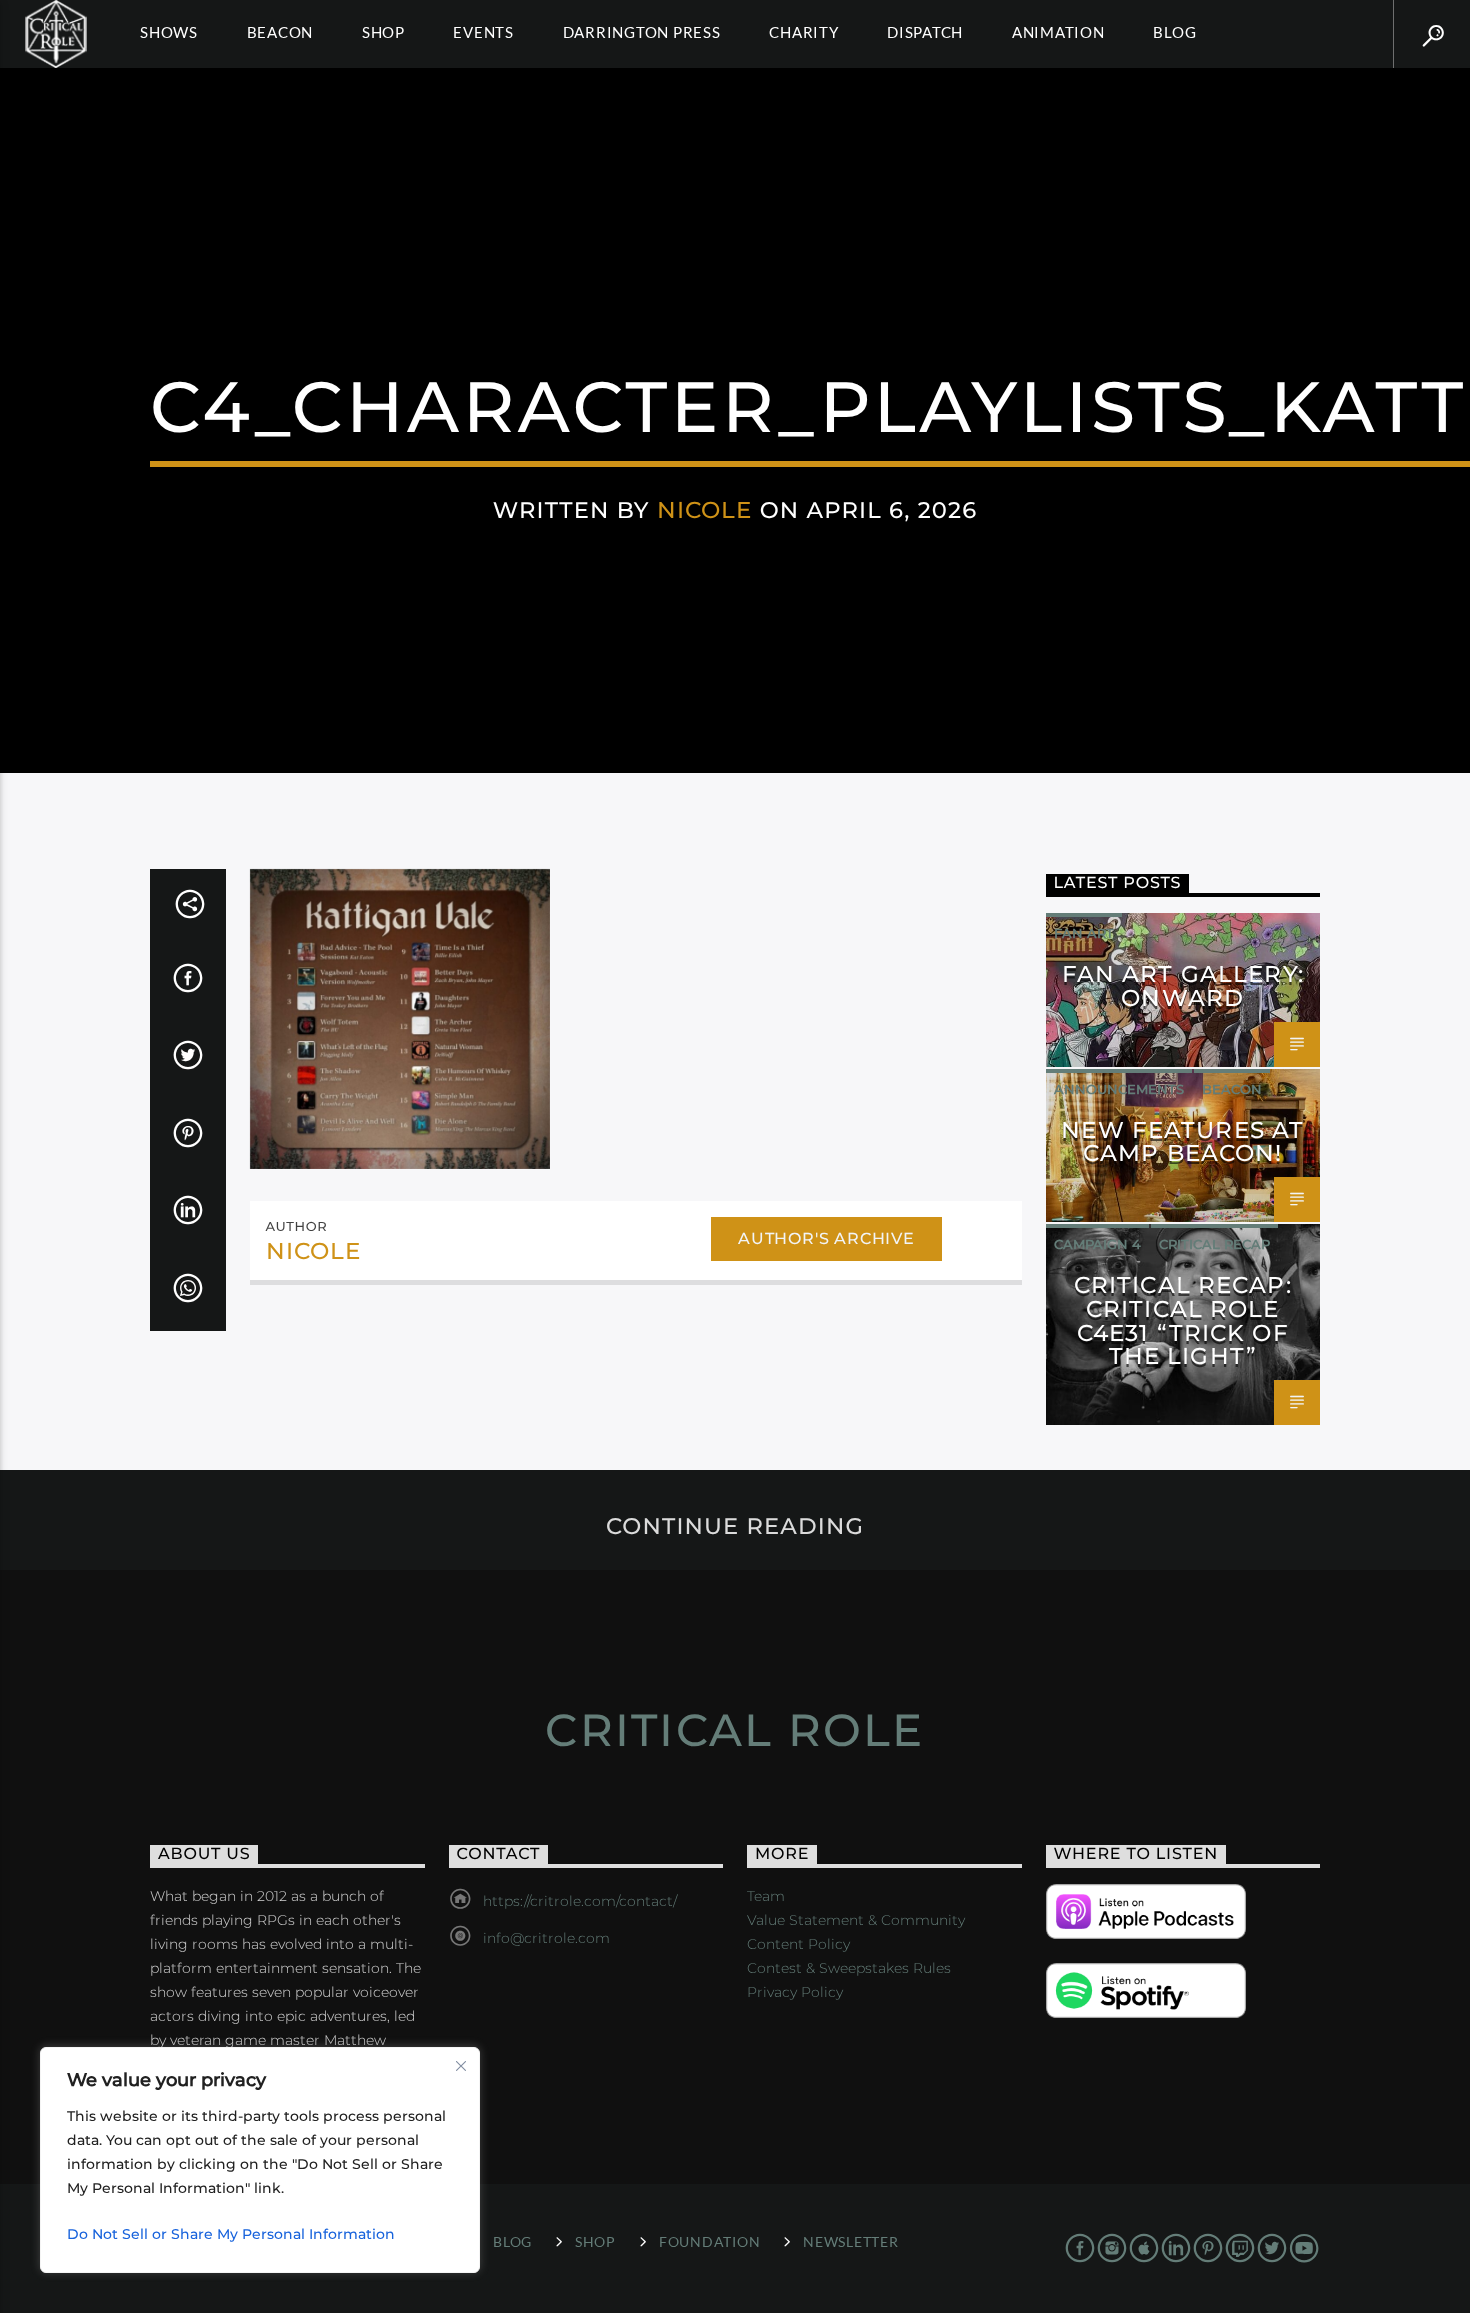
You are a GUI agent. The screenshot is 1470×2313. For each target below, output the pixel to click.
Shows (169, 32)
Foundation (709, 2241)
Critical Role (734, 1729)
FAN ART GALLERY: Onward (1183, 986)
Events (483, 32)
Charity (803, 32)
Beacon (280, 32)
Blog (1174, 32)
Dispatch (925, 32)
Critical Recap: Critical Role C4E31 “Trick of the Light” (1183, 1320)
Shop (383, 32)
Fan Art (1084, 933)
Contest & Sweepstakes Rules (849, 1968)
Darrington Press (642, 32)
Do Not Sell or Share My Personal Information (231, 2234)
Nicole (705, 510)
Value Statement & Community (856, 1920)
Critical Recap (1214, 1244)
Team (766, 1896)
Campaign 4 (1097, 1244)
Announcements (1119, 1089)
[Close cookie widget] (461, 2066)
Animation (1058, 32)
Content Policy (798, 1944)
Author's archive (826, 1238)
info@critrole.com (546, 1938)
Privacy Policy (795, 1992)
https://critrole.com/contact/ (580, 1901)
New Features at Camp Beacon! (1182, 1142)
